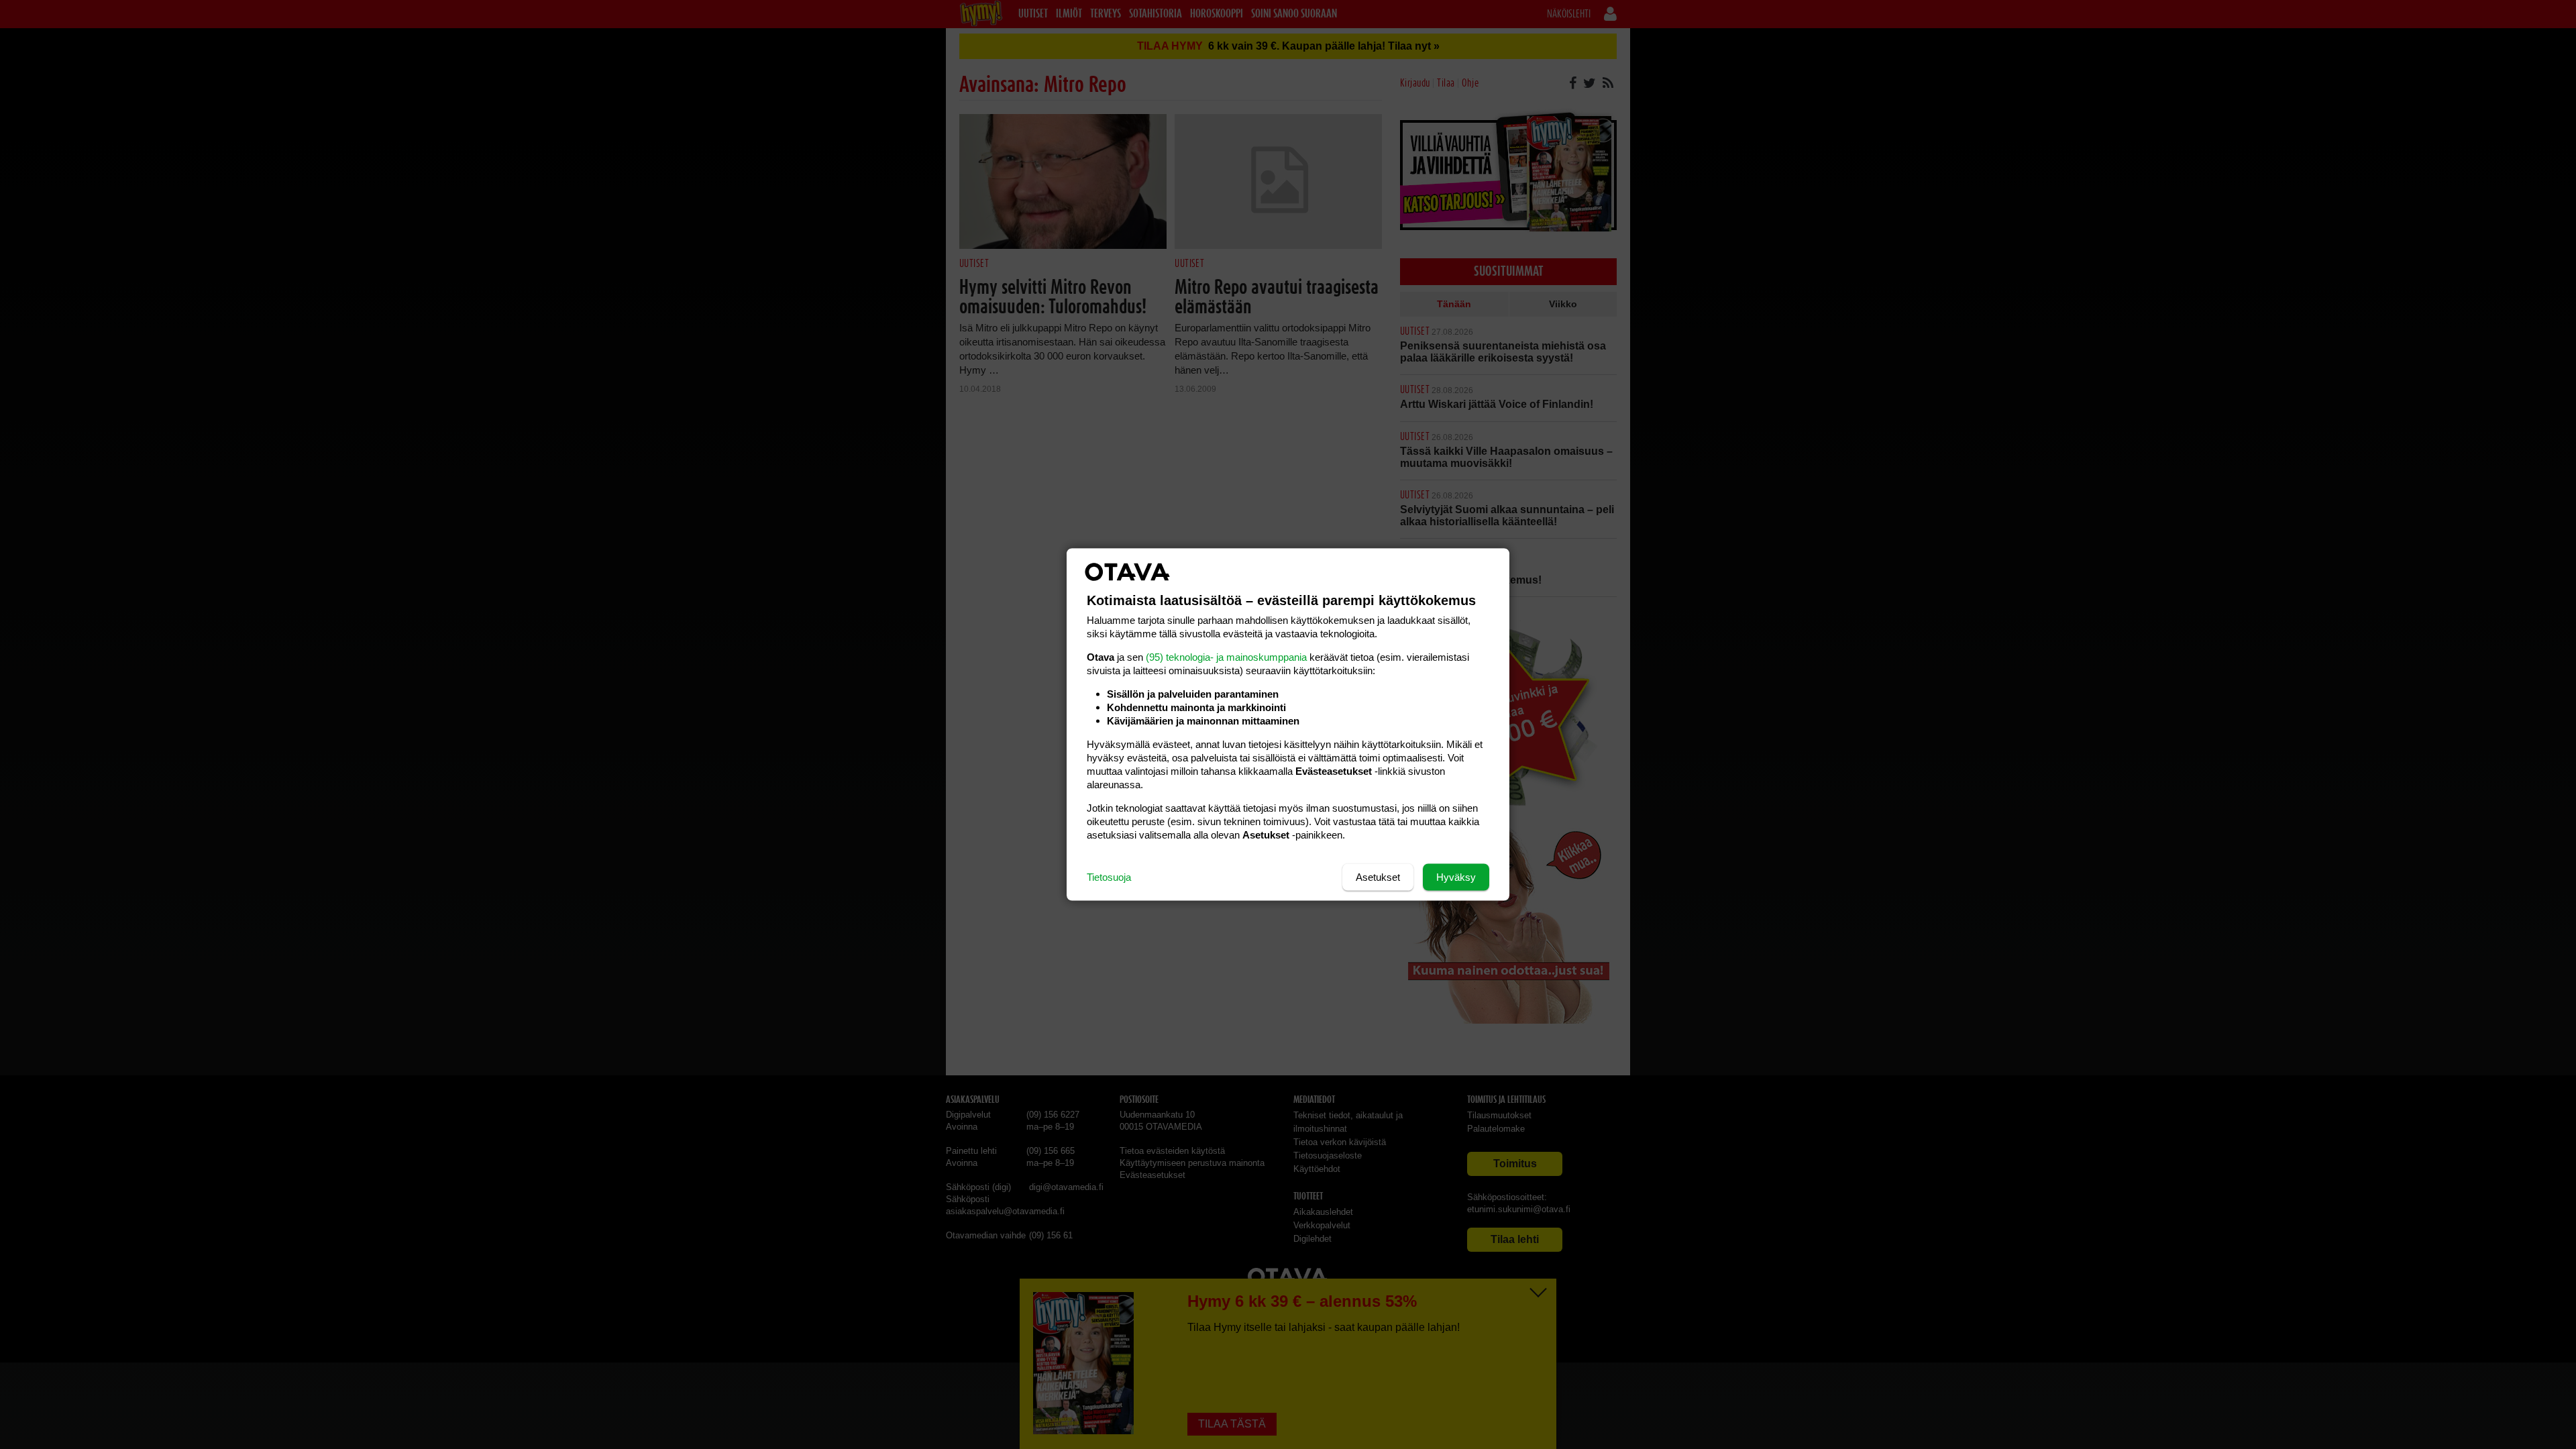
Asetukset (1378, 877)
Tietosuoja (1109, 877)
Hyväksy (1456, 877)
